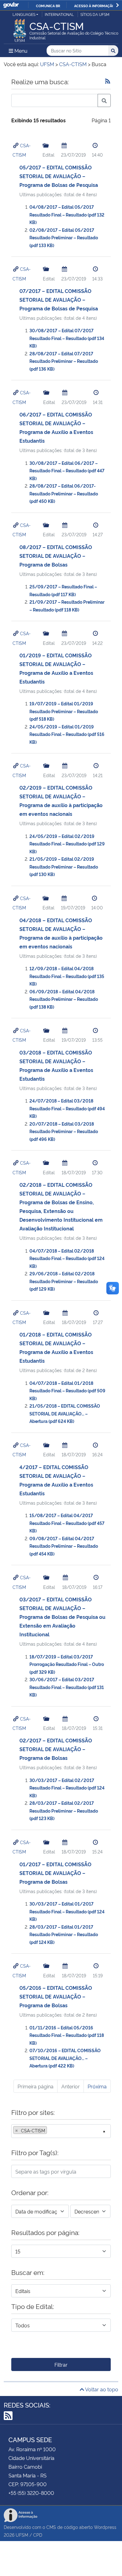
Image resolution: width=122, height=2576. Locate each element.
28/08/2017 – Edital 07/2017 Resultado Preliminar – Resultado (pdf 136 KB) (64, 361)
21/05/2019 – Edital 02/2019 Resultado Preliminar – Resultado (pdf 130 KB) (64, 866)
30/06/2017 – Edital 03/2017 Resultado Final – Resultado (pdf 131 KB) (67, 1687)
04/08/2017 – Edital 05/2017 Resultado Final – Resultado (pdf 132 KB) (67, 214)
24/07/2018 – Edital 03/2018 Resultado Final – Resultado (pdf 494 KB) (67, 1108)
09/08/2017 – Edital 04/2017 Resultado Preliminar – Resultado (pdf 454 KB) (64, 1546)
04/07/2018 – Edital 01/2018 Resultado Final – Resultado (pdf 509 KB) (67, 1390)
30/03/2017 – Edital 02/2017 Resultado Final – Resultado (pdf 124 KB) (67, 1788)
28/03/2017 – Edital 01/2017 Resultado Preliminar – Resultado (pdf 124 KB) (64, 1934)
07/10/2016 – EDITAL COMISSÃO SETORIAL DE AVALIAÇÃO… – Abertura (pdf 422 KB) (65, 2058)
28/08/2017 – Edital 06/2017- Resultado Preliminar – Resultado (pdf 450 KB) (64, 493)
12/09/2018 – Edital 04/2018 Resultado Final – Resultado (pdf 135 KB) (67, 976)
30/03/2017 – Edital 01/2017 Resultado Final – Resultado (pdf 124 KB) (67, 1911)
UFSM (22, 2535)
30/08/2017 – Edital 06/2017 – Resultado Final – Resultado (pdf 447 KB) (67, 470)
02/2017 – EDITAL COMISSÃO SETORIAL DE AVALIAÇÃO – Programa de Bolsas (56, 1749)
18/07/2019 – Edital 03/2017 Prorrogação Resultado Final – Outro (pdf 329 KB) (67, 1664)
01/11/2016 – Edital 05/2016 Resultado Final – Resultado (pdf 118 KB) (67, 2035)
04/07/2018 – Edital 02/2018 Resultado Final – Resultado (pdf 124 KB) (67, 1258)
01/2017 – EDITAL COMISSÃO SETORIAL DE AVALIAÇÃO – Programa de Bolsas (55, 1873)
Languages (24, 14)
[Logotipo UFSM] (20, 29)
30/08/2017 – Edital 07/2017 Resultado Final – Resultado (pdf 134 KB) (67, 338)
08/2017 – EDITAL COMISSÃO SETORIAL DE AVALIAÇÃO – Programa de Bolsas (56, 556)
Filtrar (61, 2364)
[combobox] (61, 2131)
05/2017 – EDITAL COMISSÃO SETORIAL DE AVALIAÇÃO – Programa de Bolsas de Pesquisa (59, 176)
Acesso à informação (94, 6)
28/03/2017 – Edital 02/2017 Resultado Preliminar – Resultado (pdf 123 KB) (64, 1810)
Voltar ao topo (101, 2389)
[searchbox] (50, 2130)
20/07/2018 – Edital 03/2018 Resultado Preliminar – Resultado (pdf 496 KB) (64, 1131)
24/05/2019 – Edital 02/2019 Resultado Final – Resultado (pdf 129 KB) (67, 844)
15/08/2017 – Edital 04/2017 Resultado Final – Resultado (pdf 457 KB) (67, 1523)
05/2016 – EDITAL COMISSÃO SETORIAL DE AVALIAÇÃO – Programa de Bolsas (56, 1996)
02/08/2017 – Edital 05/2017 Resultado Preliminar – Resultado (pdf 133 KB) (64, 237)
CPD (38, 2535)
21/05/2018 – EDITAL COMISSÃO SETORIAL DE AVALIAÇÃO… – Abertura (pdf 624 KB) (65, 1413)
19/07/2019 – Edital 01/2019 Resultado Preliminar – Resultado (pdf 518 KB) (64, 711)
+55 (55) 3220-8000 (31, 2493)
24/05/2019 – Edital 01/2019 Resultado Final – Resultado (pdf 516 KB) (67, 734)
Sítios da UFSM (95, 14)
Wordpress (105, 2527)
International (59, 14)
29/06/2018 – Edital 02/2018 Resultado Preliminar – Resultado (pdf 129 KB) (64, 1281)
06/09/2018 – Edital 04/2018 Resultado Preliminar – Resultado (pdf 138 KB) (64, 999)
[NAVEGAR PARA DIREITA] (117, 5)
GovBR (11, 5)
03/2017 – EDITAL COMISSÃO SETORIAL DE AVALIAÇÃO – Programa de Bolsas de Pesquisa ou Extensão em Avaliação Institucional (62, 1617)
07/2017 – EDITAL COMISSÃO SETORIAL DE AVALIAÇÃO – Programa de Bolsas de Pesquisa (59, 299)
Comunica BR (48, 6)
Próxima (97, 2086)
